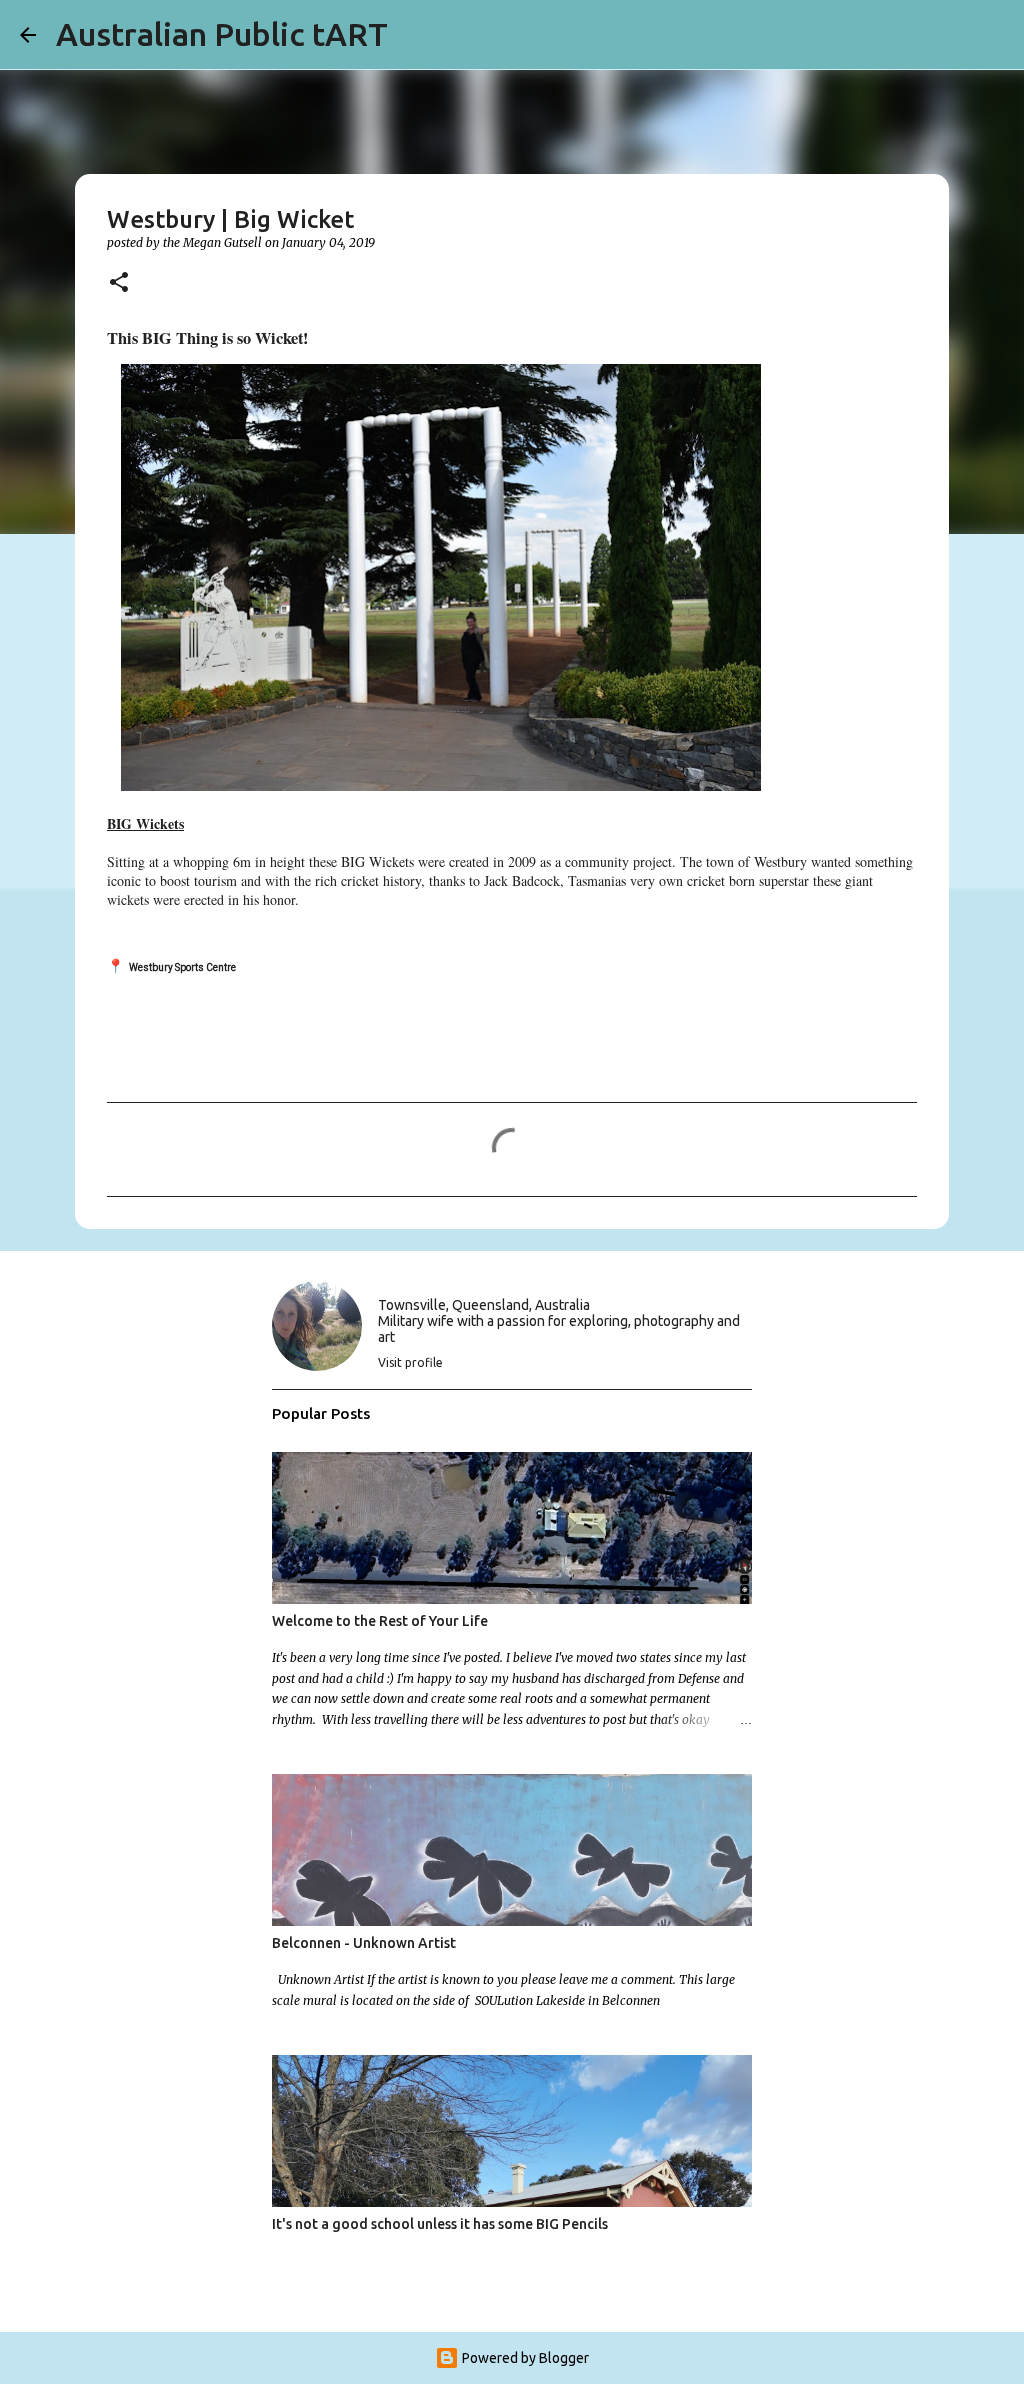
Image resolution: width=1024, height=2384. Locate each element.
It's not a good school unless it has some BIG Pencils (440, 2224)
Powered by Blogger (524, 2358)
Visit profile (410, 1362)
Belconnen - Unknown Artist (364, 1943)
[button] (119, 283)
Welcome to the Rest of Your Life (380, 1621)
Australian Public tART (222, 34)
